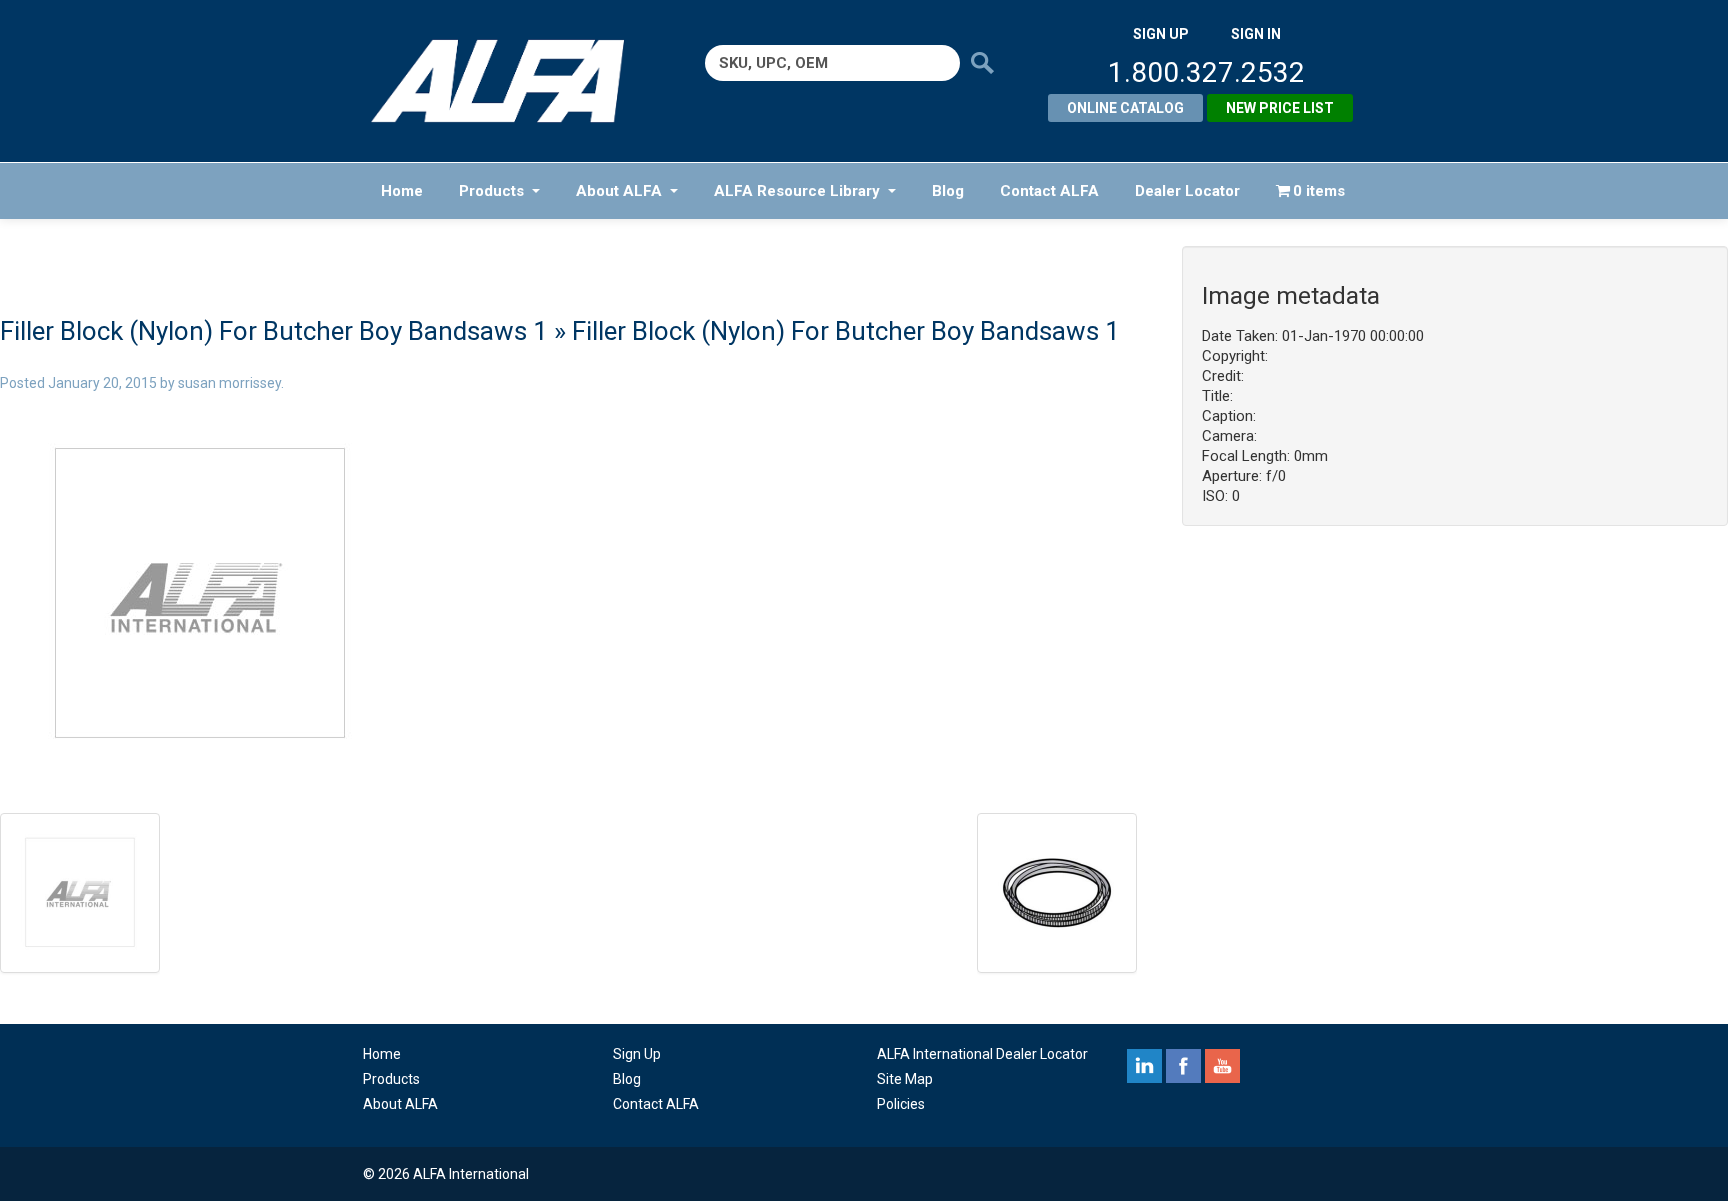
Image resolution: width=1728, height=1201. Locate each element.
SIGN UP (1161, 34)
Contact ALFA (1049, 191)
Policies (901, 1104)
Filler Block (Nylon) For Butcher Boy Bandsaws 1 (274, 331)
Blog (948, 191)
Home (402, 191)
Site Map (905, 1079)
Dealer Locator (1187, 191)
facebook (1183, 1066)
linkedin (1144, 1066)
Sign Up (637, 1054)
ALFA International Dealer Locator (982, 1054)
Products (491, 191)
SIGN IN (1256, 34)
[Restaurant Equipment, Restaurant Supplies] (511, 81)
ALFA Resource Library (797, 191)
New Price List (1280, 108)
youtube (1222, 1066)
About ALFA (619, 191)
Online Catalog (1125, 108)
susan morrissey (229, 383)
